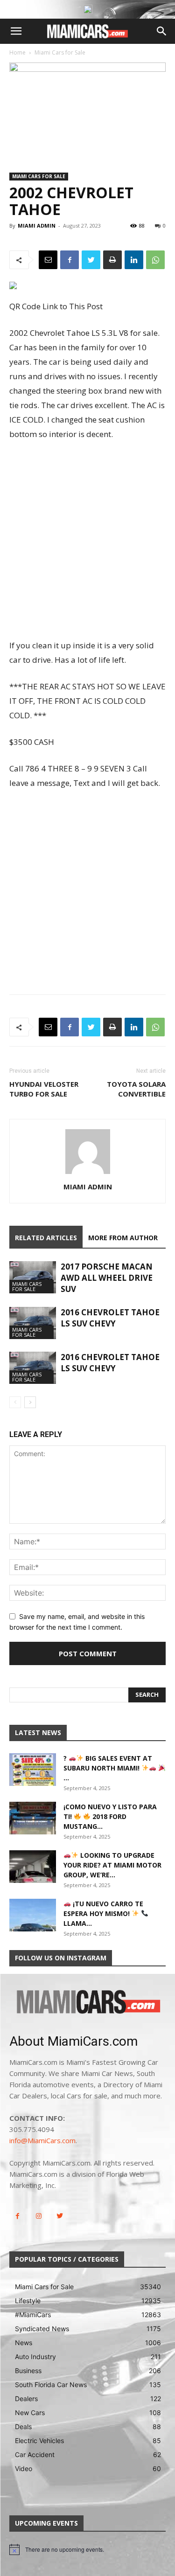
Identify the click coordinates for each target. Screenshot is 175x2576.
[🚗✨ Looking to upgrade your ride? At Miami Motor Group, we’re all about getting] (33, 1867)
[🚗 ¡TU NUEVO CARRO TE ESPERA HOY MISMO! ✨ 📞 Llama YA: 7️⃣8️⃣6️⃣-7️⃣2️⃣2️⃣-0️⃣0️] (33, 1915)
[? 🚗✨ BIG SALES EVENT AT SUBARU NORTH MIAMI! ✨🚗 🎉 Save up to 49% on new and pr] (33, 1770)
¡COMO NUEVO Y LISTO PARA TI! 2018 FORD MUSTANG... (110, 1816)
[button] (16, 31)
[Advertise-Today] (88, 9)
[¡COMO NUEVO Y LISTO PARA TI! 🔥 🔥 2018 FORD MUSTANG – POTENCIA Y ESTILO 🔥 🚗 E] (33, 1818)
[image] (87, 2003)
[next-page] (30, 1402)
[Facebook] (70, 260)
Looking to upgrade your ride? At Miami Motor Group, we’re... (112, 1865)
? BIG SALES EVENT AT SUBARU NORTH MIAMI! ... (108, 1768)
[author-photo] (88, 1174)
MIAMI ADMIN (37, 226)
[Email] (48, 260)
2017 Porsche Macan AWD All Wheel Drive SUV (107, 1278)
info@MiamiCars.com (42, 2140)
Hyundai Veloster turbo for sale (44, 1089)
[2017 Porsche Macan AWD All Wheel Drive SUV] (33, 1277)
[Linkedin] (134, 260)
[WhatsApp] (155, 260)
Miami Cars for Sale (60, 52)
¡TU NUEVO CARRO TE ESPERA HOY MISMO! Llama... (103, 1913)
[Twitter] (91, 260)
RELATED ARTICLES (46, 1238)
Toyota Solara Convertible (136, 1089)
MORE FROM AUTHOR (123, 1238)
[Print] (112, 260)
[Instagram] (38, 2216)
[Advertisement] (87, 541)
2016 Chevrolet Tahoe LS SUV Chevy (110, 1318)
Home (17, 52)
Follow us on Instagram (61, 1958)
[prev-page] (15, 1402)
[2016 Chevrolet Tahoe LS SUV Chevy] (33, 1323)
